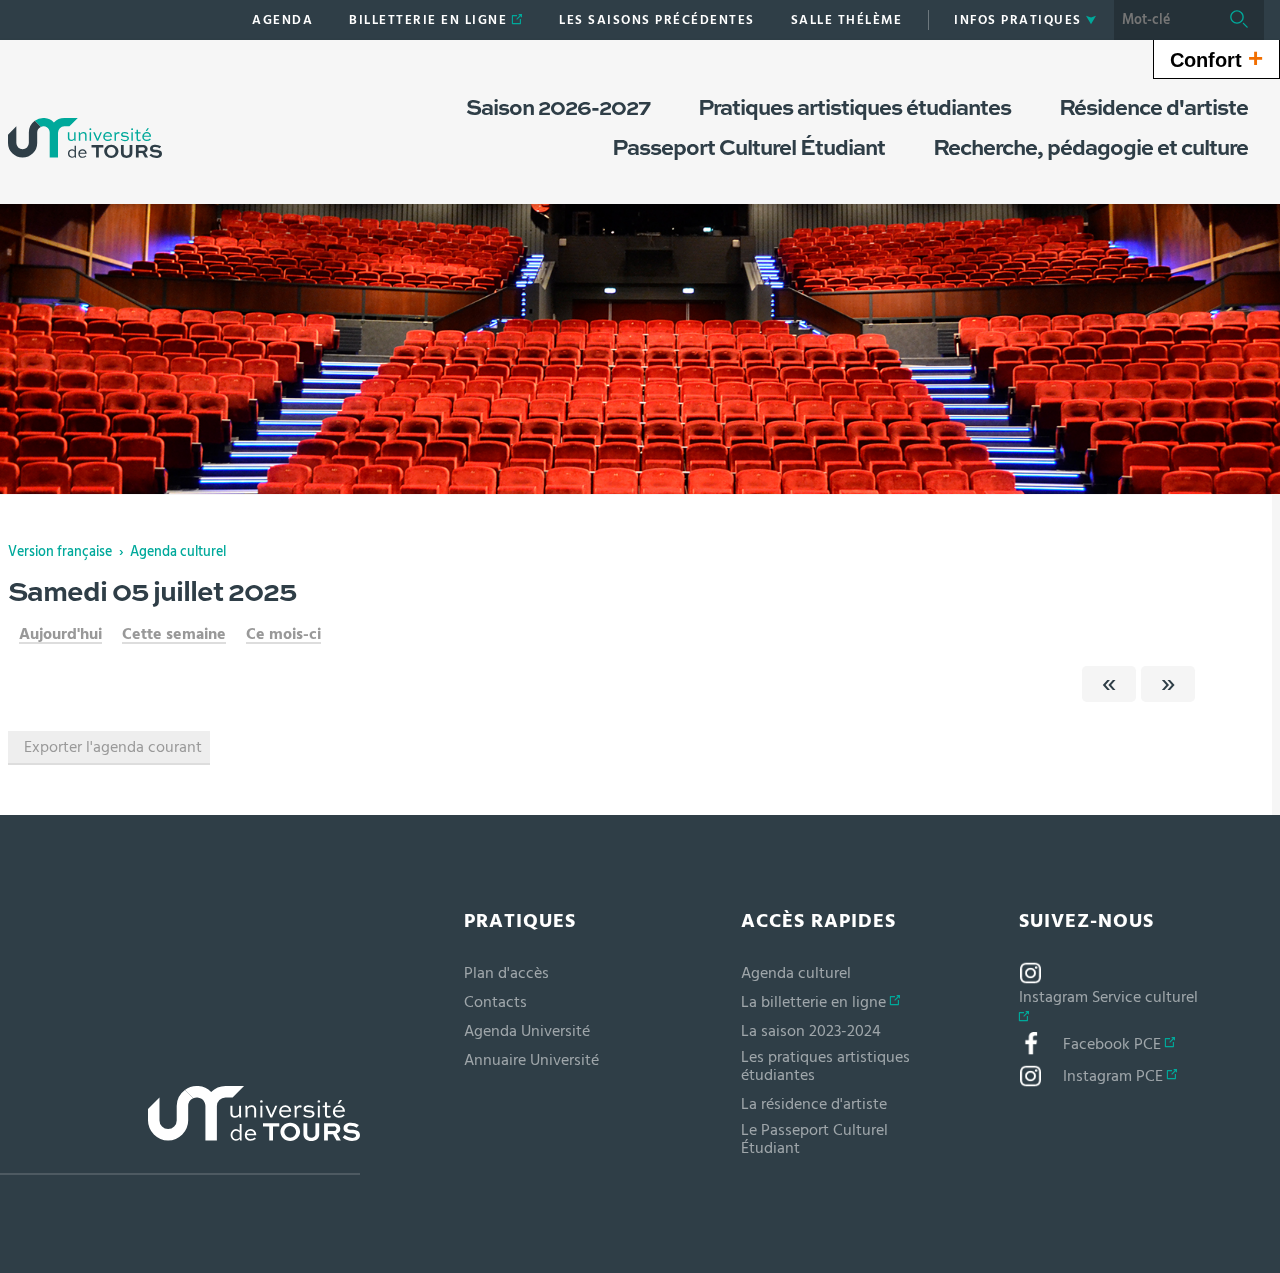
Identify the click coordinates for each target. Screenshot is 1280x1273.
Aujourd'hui (60, 634)
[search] (1164, 20)
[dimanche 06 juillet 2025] (1168, 684)
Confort (1216, 58)
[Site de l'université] (180, 1130)
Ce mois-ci (283, 634)
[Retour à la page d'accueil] (85, 118)
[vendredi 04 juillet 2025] (1109, 684)
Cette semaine (174, 634)
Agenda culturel (178, 552)
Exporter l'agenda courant (113, 747)
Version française (60, 552)
